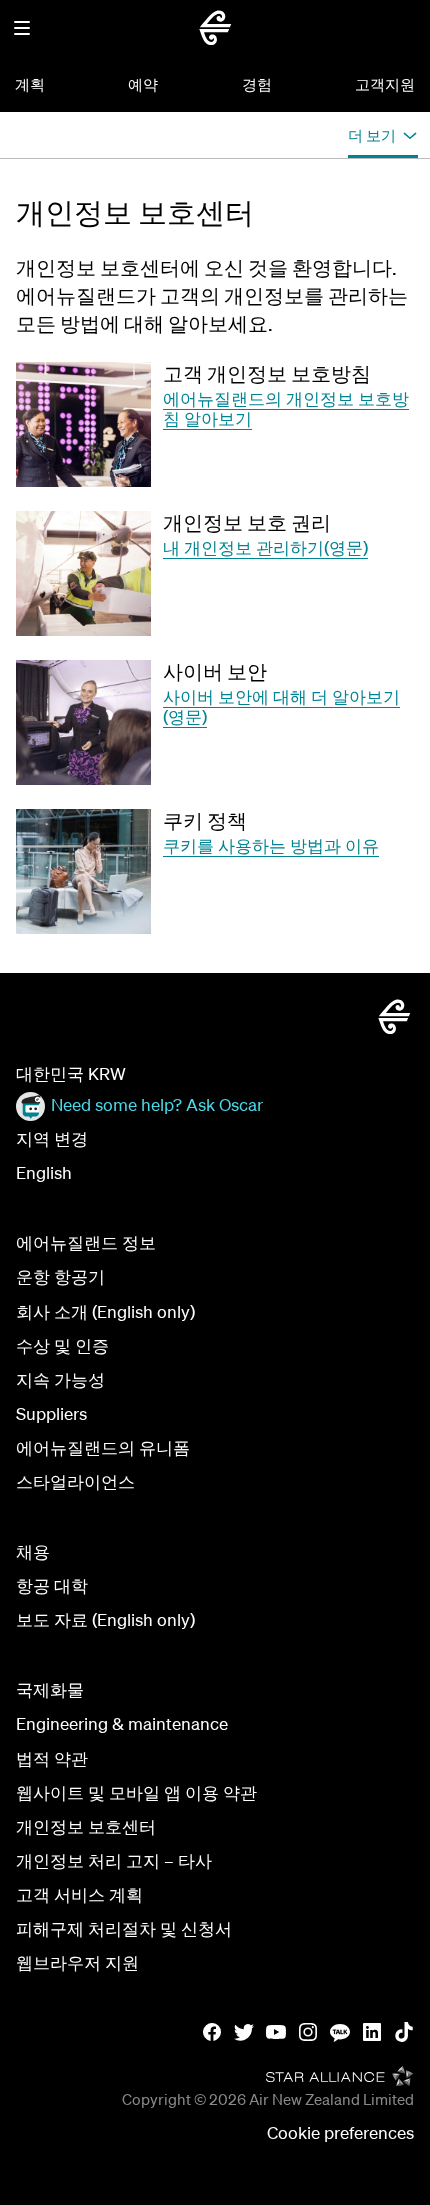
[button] (22, 28)
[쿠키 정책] (83, 871)
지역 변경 (52, 1138)
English (44, 1172)
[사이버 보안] (83, 722)
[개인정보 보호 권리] (83, 573)
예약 (143, 84)
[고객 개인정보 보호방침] (83, 424)
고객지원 (385, 84)
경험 (257, 84)
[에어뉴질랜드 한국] (215, 28)
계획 (30, 84)
